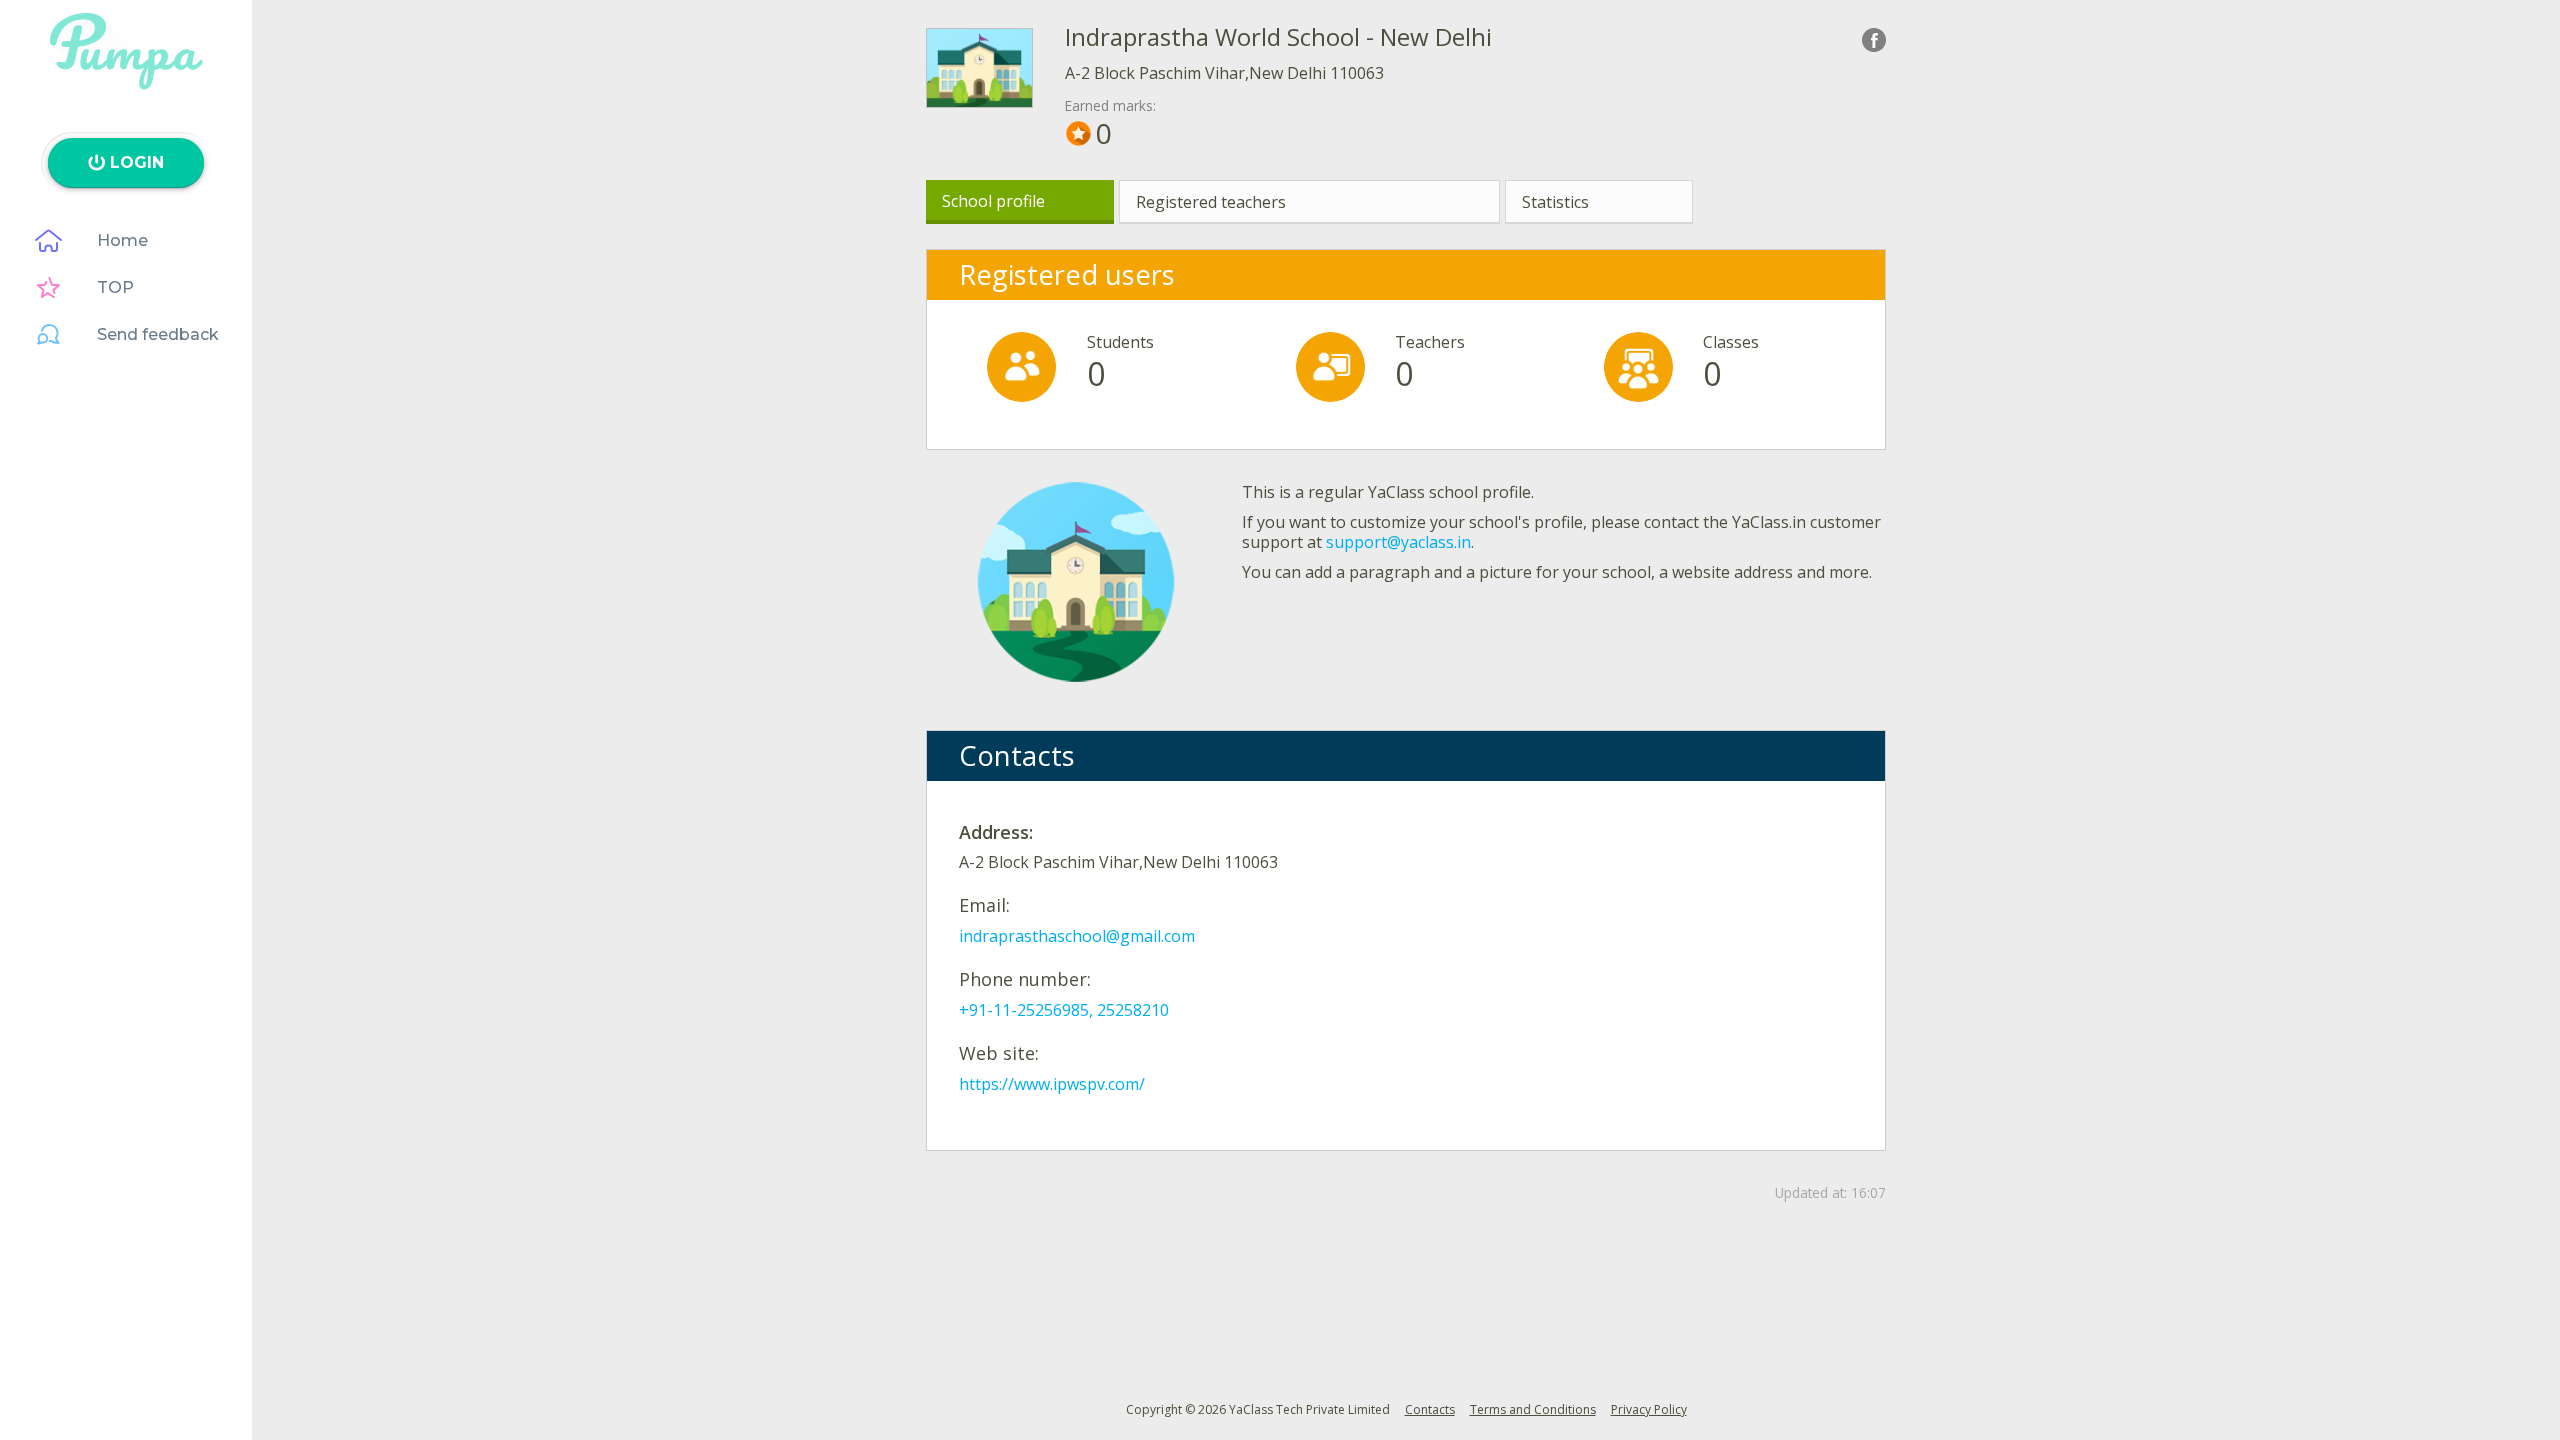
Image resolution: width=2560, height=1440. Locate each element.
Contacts (1430, 1409)
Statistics (1555, 202)
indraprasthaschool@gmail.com (1077, 936)
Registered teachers (1211, 202)
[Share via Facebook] (1874, 40)
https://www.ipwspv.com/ (1052, 1084)
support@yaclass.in (1398, 542)
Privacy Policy (1649, 1409)
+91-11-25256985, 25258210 (1064, 1010)
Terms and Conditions (1533, 1409)
